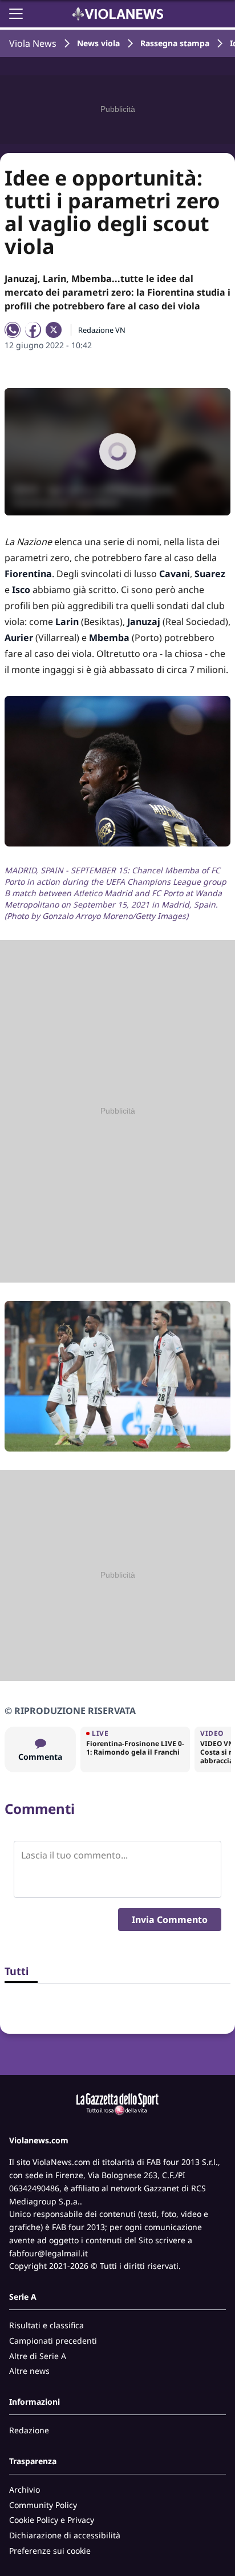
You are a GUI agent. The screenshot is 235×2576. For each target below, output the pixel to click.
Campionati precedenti (53, 2341)
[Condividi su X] (54, 330)
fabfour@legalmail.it (48, 2253)
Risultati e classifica (46, 2325)
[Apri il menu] (16, 14)
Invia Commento (170, 1920)
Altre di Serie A (38, 2356)
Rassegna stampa (175, 43)
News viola (98, 43)
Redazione (29, 2430)
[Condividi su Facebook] (33, 330)
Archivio (25, 2490)
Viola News (33, 43)
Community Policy (43, 2505)
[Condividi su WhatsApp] (13, 330)
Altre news (29, 2371)
